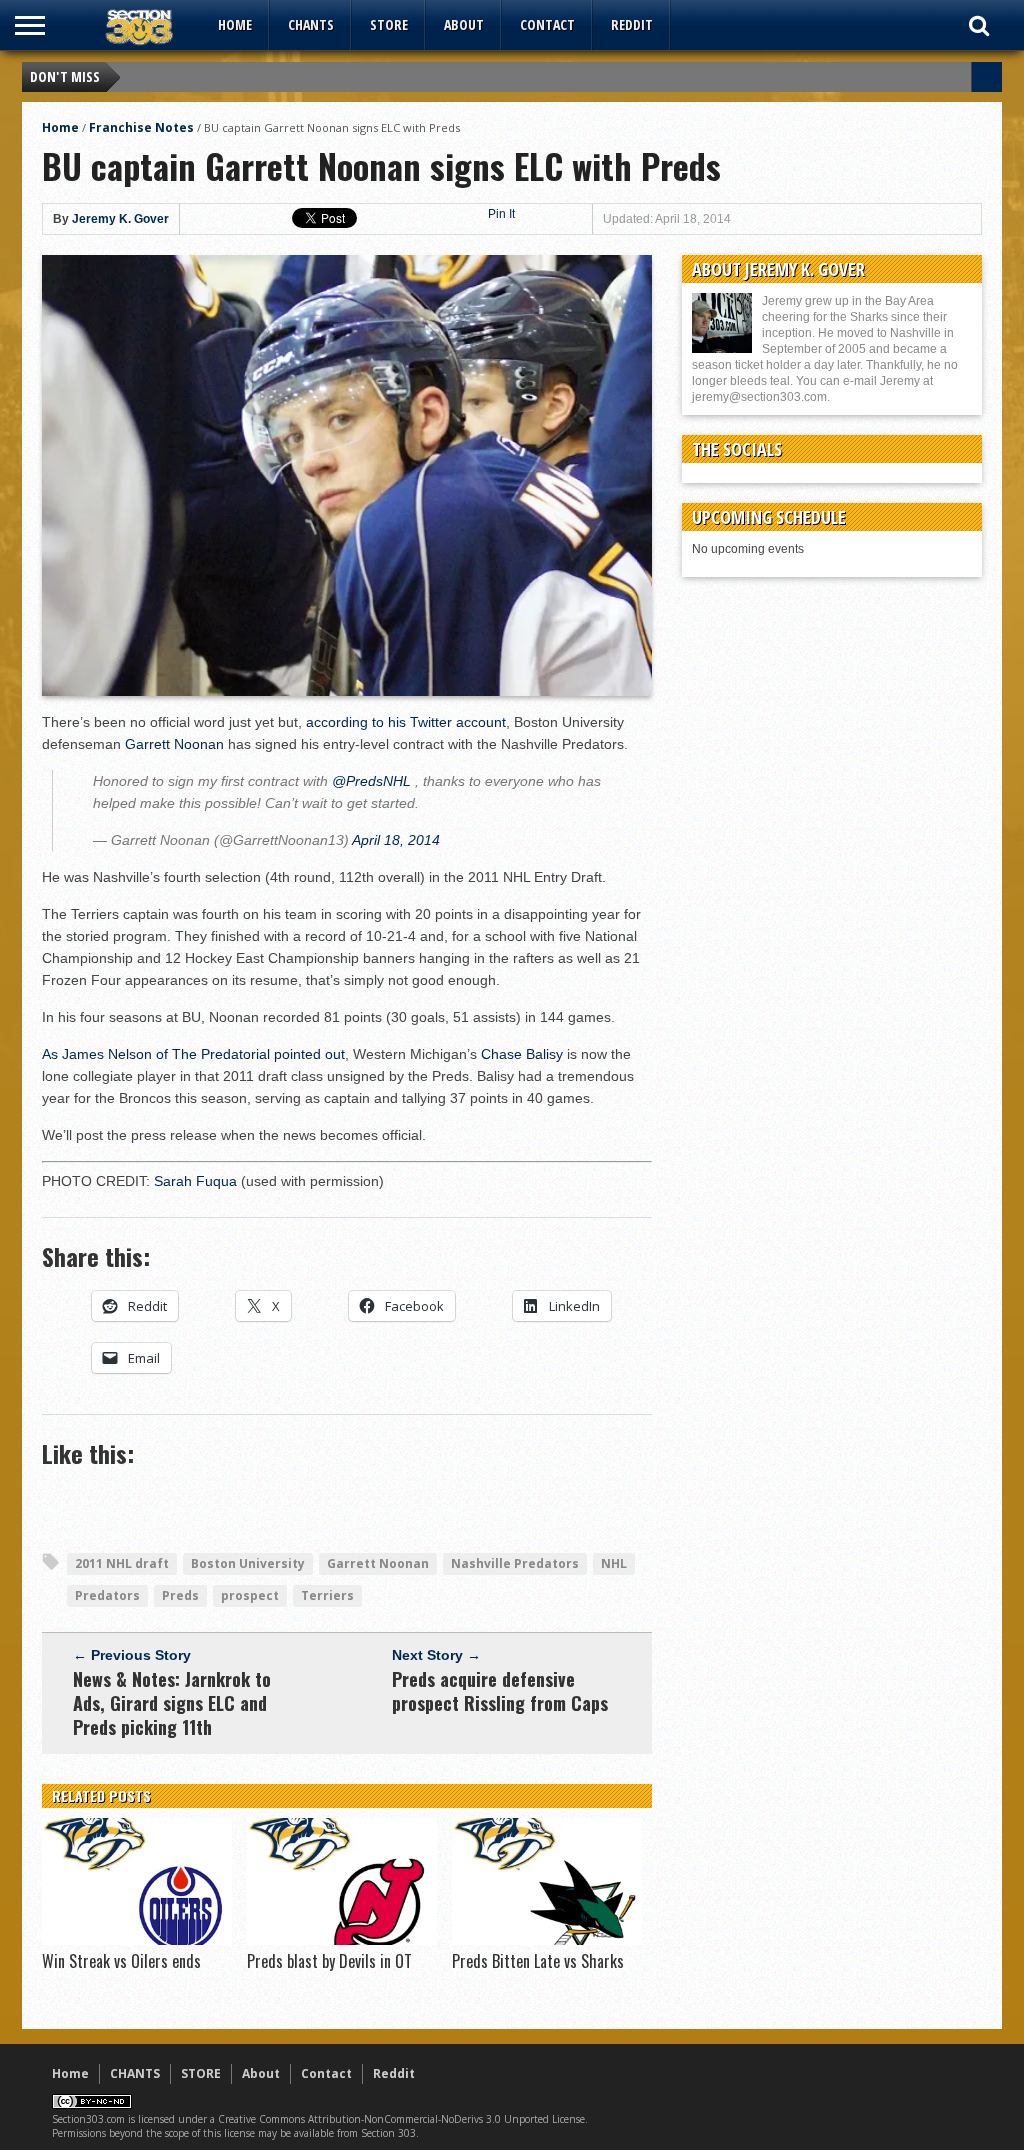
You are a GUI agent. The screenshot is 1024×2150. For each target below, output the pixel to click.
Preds (180, 1595)
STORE (389, 24)
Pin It (501, 214)
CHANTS (311, 24)
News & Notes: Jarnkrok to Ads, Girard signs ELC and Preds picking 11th (172, 1703)
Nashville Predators (515, 1563)
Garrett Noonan (174, 744)
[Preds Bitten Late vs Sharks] (547, 1940)
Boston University (248, 1563)
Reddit (632, 24)
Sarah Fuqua (195, 1181)
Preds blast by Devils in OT (329, 1961)
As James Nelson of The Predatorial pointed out (193, 1054)
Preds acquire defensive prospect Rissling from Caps (500, 1691)
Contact (547, 24)
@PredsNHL (371, 781)
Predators (107, 1595)
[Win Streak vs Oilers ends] (137, 1940)
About (464, 24)
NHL (614, 1563)
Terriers (327, 1595)
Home (235, 24)
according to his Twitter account (406, 722)
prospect (250, 1595)
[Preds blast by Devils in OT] (342, 1940)
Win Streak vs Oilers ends (121, 1961)
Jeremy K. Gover (120, 219)
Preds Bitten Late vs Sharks (538, 1961)
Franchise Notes (141, 127)
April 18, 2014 (396, 840)
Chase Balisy (522, 1054)
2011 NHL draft (122, 1563)
